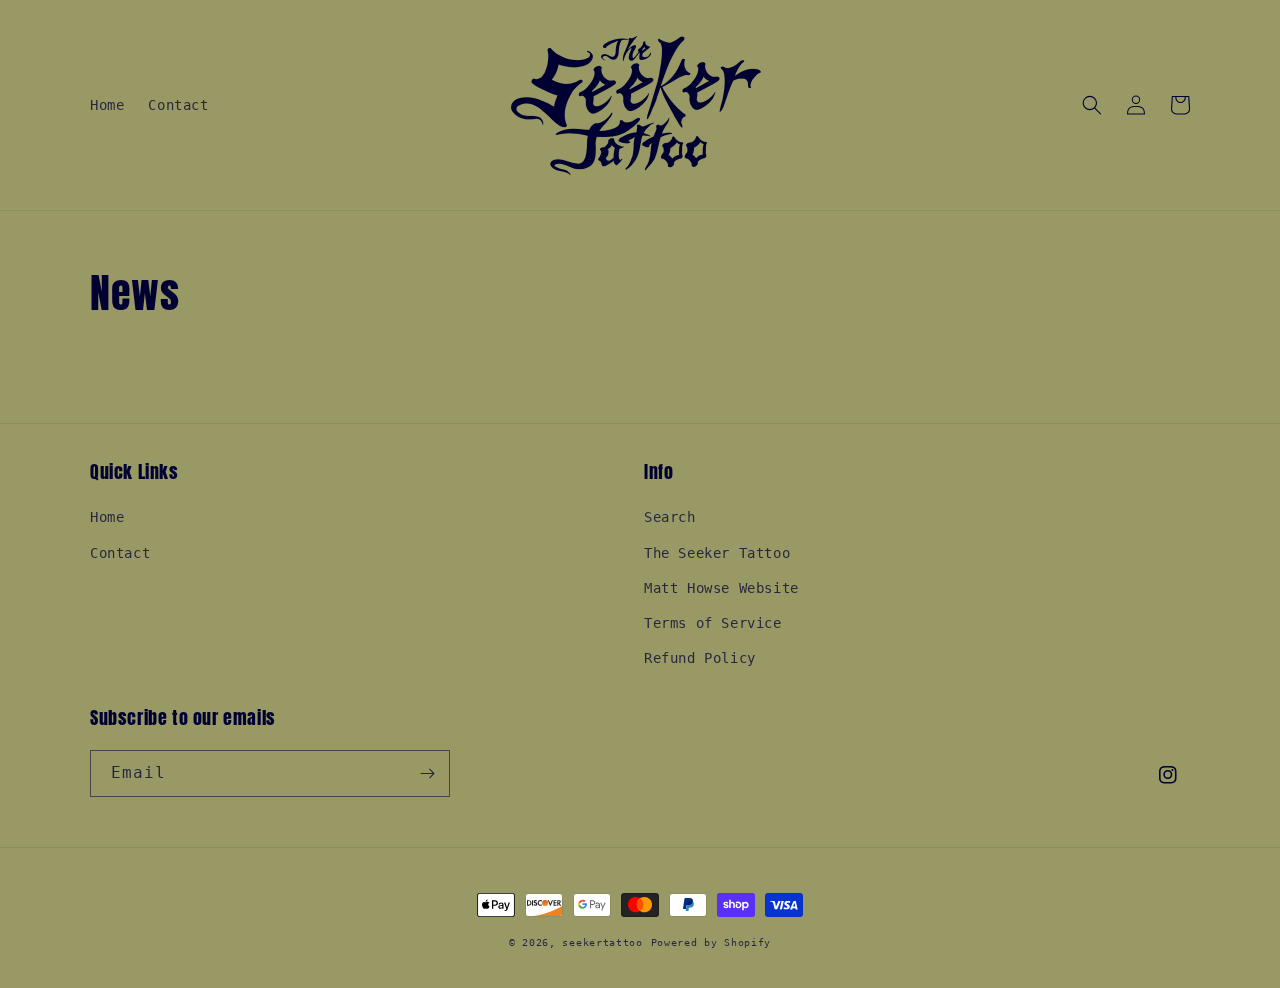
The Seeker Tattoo (717, 553)
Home (107, 517)
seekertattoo (602, 942)
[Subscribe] (427, 773)
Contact (120, 553)
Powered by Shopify (711, 942)
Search (670, 517)
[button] (1092, 105)
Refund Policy (700, 658)
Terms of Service (713, 623)
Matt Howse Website (721, 588)
